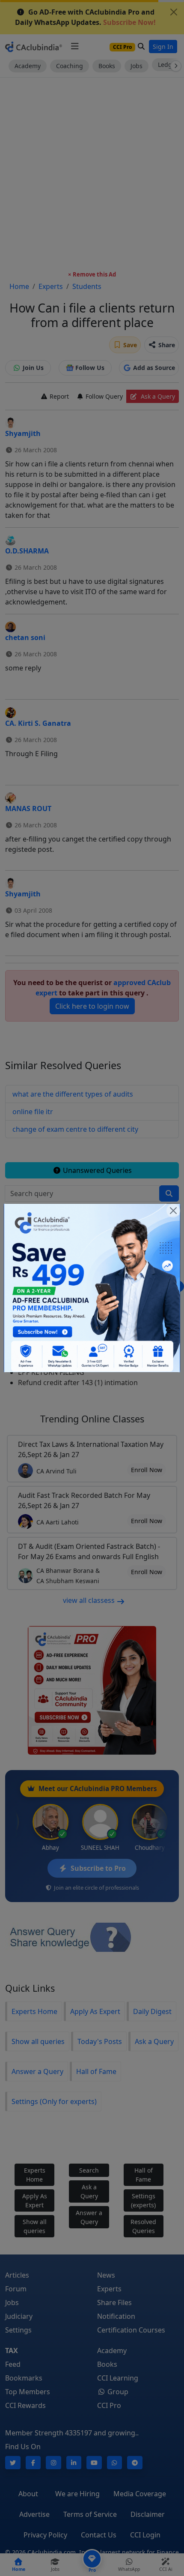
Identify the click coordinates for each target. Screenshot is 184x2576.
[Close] (173, 1211)
